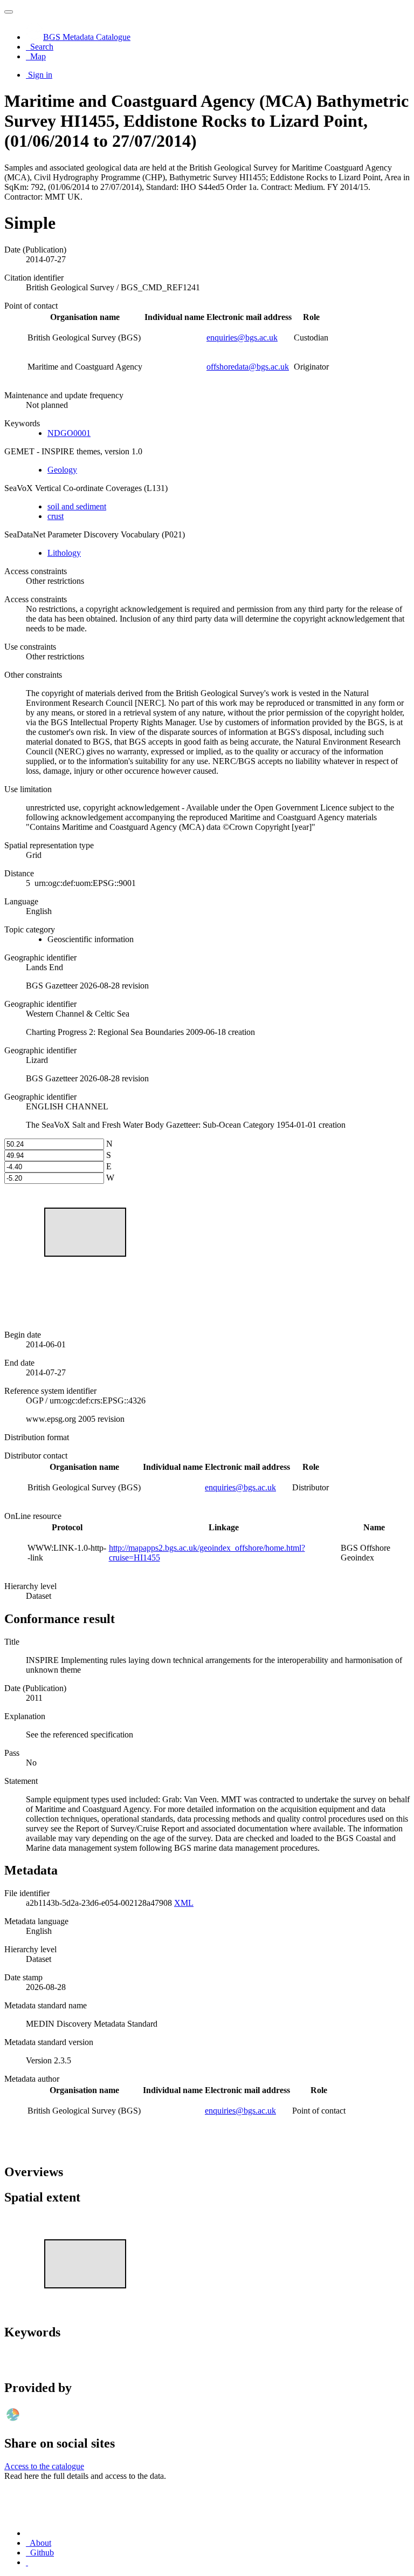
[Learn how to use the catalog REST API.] (27, 2562)
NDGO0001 (69, 433)
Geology (62, 470)
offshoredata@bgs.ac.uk (248, 367)
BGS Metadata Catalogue (87, 37)
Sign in (40, 75)
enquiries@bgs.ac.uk (242, 338)
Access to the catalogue (44, 2466)
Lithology (64, 553)
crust (56, 516)
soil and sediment (77, 506)
